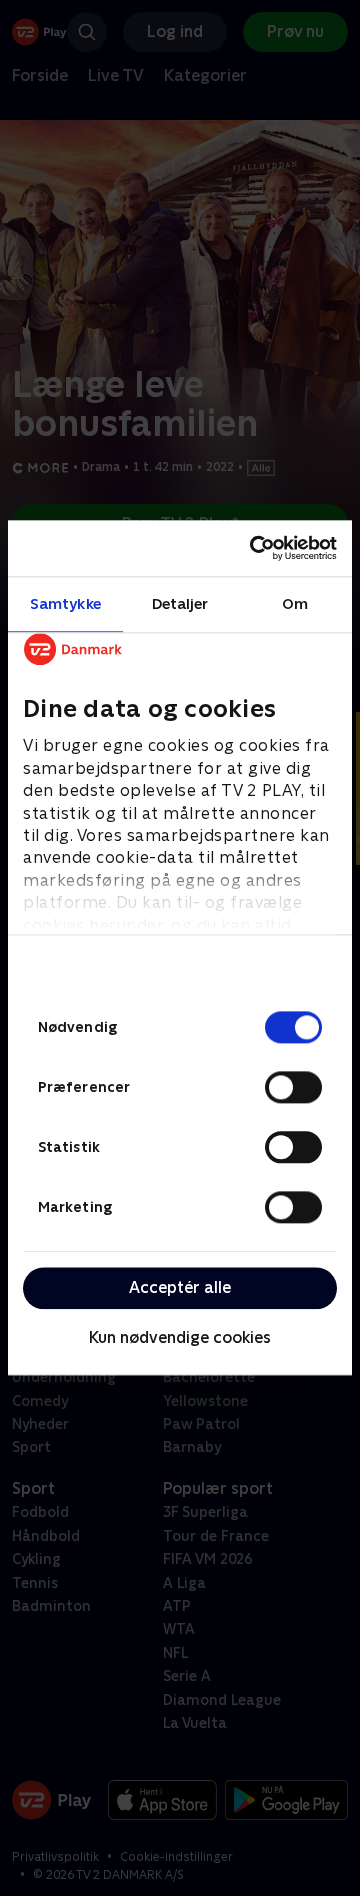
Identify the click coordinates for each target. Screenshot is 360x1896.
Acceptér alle (180, 1287)
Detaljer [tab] (180, 603)
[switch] (293, 1087)
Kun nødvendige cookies (180, 1337)
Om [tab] (295, 603)
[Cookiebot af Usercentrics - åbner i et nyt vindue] (254, 548)
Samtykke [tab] (65, 603)
